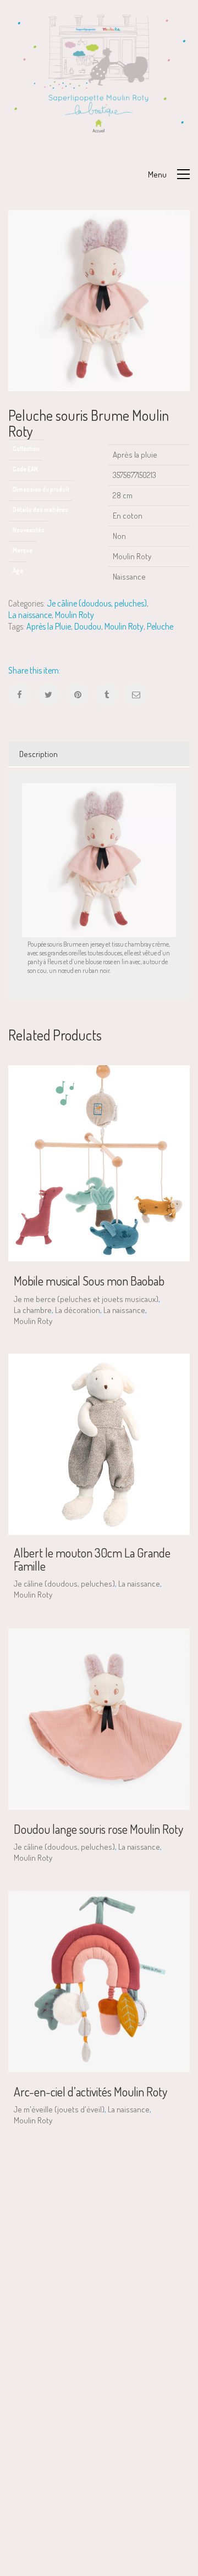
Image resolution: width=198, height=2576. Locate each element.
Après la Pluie (49, 626)
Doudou (88, 626)
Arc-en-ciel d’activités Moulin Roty (90, 2091)
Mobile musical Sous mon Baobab (89, 1281)
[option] (99, 301)
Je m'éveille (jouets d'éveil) (59, 2109)
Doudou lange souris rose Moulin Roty (98, 1829)
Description (38, 754)
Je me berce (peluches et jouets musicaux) (86, 1299)
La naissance (30, 615)
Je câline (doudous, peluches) (97, 603)
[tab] (99, 754)
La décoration (78, 1310)
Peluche (160, 626)
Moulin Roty (75, 615)
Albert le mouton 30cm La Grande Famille (92, 1559)
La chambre (33, 1310)
